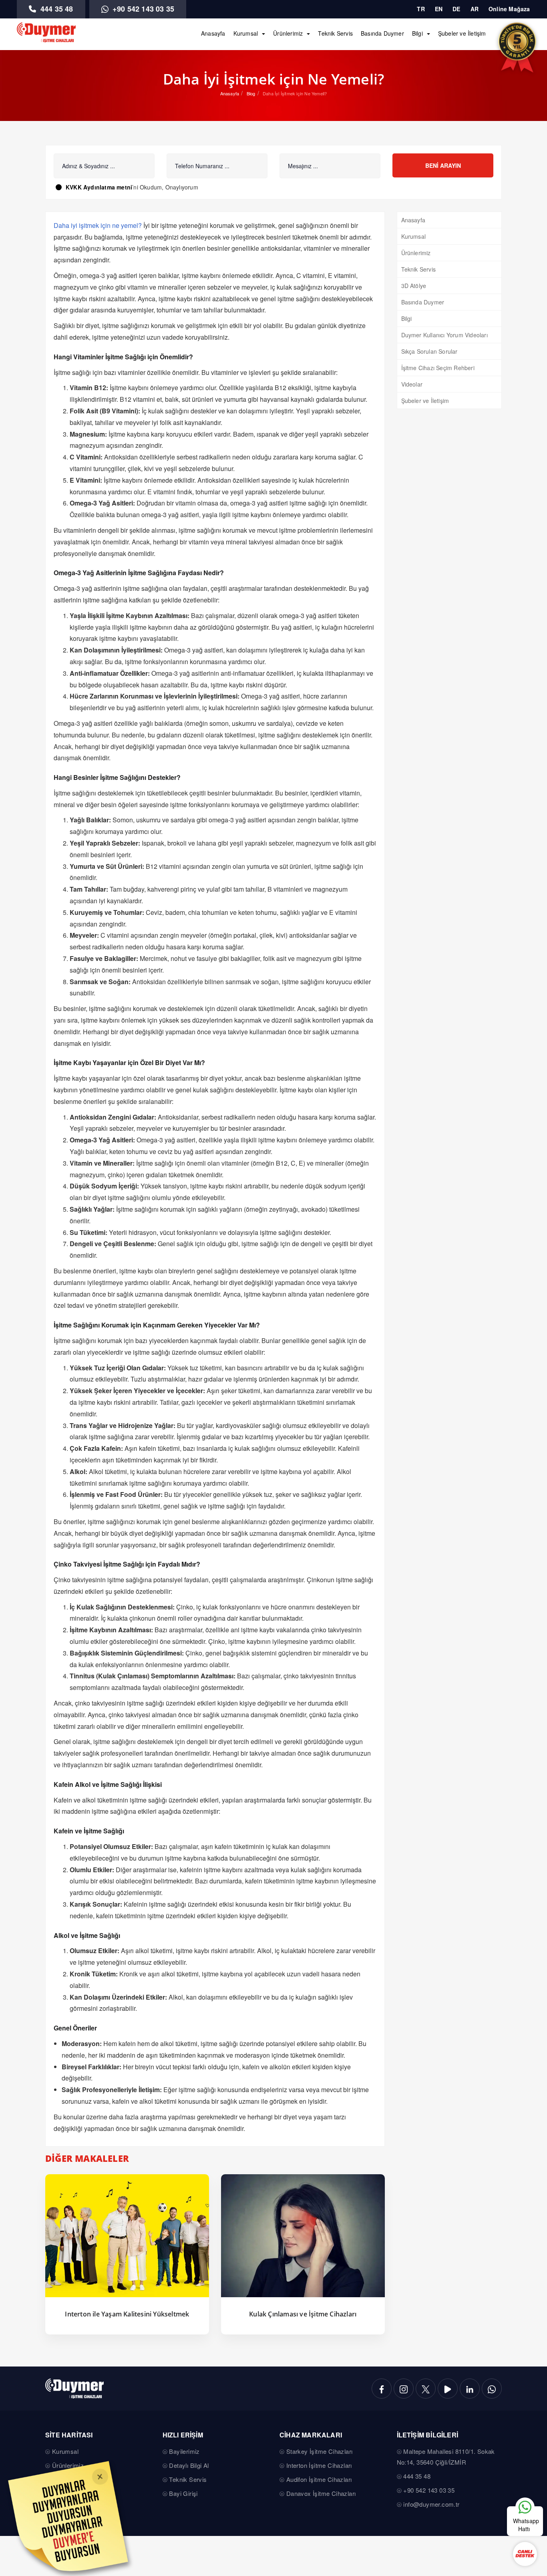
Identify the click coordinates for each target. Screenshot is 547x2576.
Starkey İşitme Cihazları (320, 2451)
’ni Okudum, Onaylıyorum (132, 187)
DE (456, 9)
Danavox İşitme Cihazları (321, 2493)
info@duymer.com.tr (431, 2504)
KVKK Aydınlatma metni (99, 187)
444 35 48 (56, 9)
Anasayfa (213, 33)
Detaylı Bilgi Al (189, 2465)
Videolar (412, 384)
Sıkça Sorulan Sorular (429, 351)
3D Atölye (414, 286)
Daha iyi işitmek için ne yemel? (98, 225)
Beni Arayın (443, 165)
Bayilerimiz (184, 2451)
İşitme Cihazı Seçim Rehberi (438, 368)
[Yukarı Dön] (525, 2482)
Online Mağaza (509, 9)
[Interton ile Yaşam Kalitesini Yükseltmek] (127, 2236)
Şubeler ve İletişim (462, 33)
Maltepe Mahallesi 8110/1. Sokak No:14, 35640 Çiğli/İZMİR (446, 2457)
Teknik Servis (335, 33)
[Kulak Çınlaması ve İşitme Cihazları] (303, 2236)
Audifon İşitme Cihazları (319, 2479)
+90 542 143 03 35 (143, 9)
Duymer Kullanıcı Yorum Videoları (444, 335)
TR (421, 9)
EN (439, 9)
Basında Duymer (382, 33)
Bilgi (417, 33)
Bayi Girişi (183, 2493)
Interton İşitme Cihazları (319, 2465)
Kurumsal (246, 33)
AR (475, 9)
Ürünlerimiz (288, 33)
